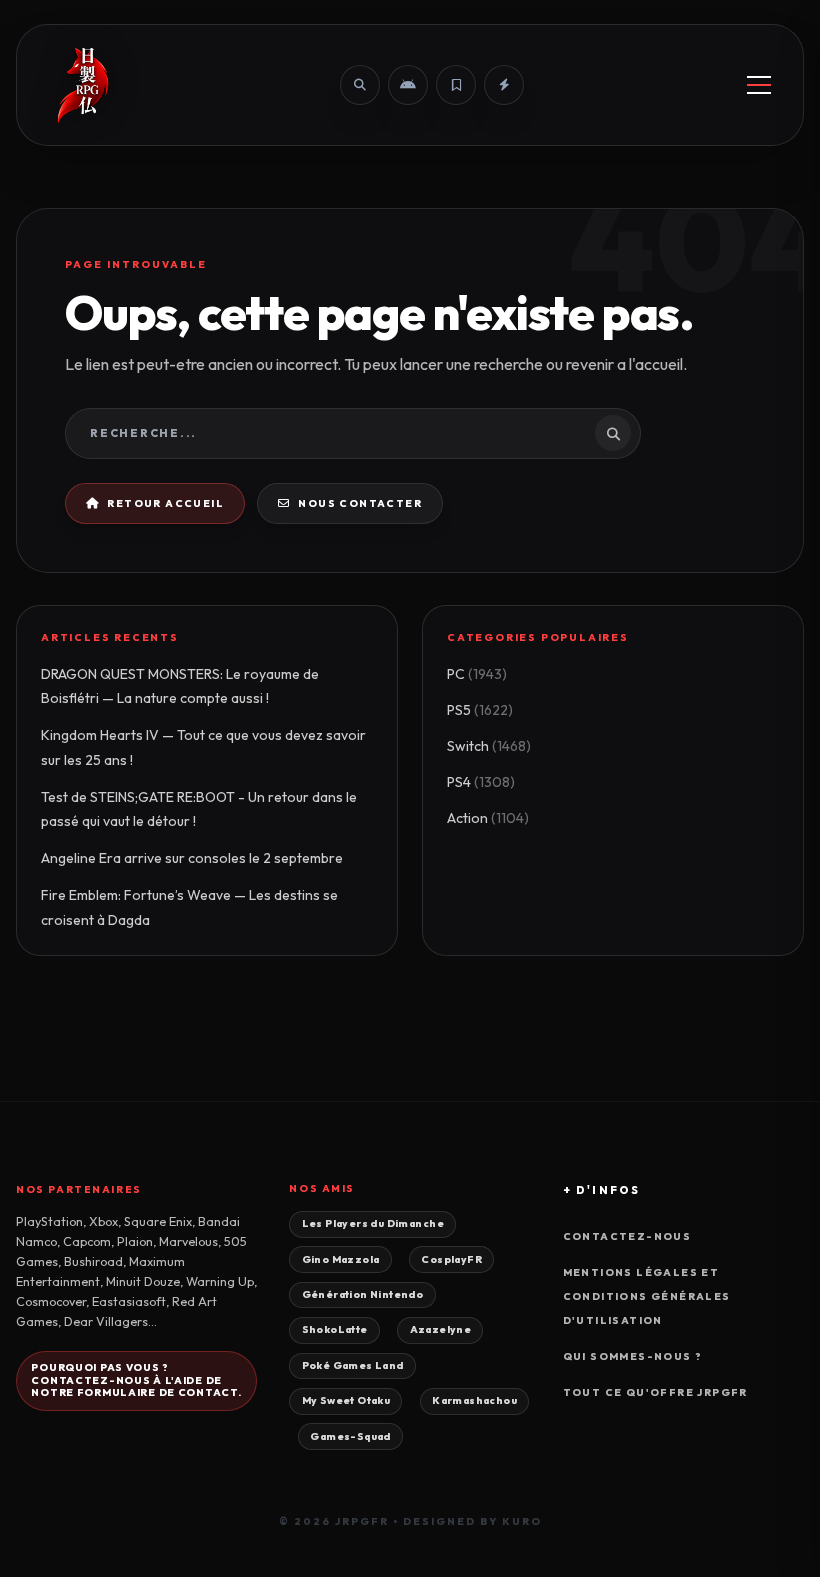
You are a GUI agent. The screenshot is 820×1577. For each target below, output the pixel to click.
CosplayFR (451, 1259)
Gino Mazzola (341, 1259)
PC (477, 674)
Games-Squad (350, 1436)
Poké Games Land (353, 1365)
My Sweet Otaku (346, 1400)
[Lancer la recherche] (613, 433)
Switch (489, 746)
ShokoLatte (335, 1329)
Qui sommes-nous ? (633, 1356)
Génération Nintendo (363, 1294)
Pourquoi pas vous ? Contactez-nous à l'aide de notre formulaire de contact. (136, 1380)
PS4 (481, 782)
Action (488, 818)
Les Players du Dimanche (373, 1223)
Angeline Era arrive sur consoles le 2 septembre (192, 858)
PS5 (480, 710)
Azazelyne (441, 1329)
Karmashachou (474, 1400)
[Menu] (759, 85)
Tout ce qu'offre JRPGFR (655, 1392)
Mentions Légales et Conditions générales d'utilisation (647, 1296)
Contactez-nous (627, 1236)
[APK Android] (408, 85)
